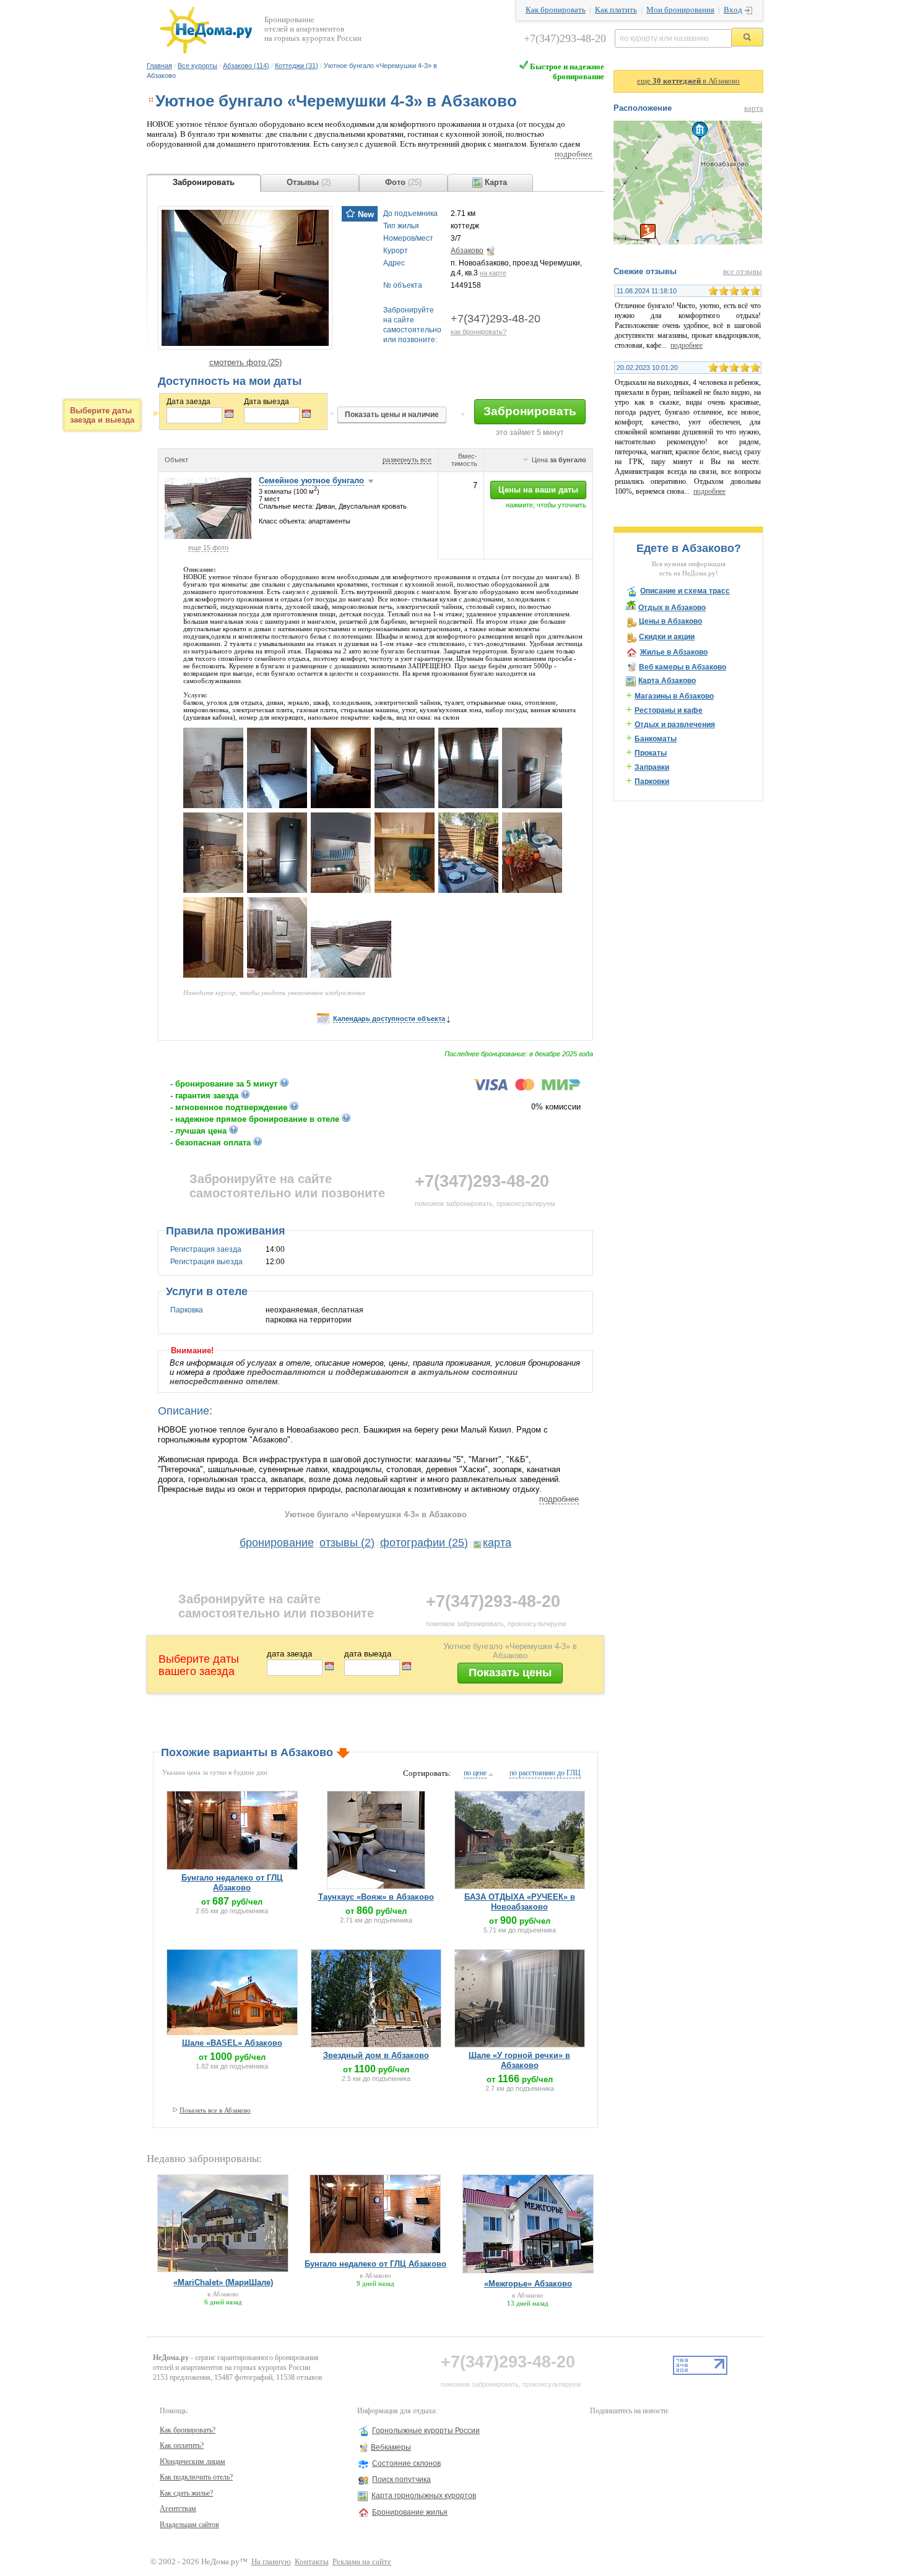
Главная (159, 66)
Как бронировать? (188, 2430)
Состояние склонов (406, 2463)
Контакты (312, 2562)
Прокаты (651, 753)
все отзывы (743, 272)
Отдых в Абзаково (672, 608)
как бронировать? (479, 332)
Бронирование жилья (410, 2512)
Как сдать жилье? (186, 2493)
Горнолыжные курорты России (426, 2431)
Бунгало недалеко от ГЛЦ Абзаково (232, 1883)
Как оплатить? (182, 2445)
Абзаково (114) (246, 66)
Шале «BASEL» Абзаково (232, 2043)
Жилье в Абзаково (674, 652)
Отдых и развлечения (675, 725)
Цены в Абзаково (670, 621)
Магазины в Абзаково (674, 696)
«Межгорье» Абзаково (528, 2284)
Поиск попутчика (401, 2479)
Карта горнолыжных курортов (424, 2496)
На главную (271, 2562)
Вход (733, 10)
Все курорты (197, 66)
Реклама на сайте (362, 2562)
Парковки (652, 782)
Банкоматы (656, 739)
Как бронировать (556, 10)
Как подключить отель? (196, 2477)
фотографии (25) (424, 1543)
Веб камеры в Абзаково (682, 667)
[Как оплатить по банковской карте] (526, 1088)
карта (497, 1543)
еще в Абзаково (688, 81)
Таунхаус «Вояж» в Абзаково (376, 1897)
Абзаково (467, 251)
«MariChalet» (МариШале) (223, 2282)
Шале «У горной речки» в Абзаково (519, 2060)
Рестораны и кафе (669, 710)
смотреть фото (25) (245, 362)
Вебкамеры (391, 2447)
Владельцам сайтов (189, 2525)
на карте (493, 273)
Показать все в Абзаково (215, 2110)
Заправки (652, 767)
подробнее (574, 154)
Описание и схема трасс (685, 591)
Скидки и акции (667, 637)
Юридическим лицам (193, 2462)
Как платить (616, 10)
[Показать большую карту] (688, 242)
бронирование (277, 1543)
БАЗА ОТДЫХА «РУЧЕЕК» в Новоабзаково (520, 1902)
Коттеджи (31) (297, 66)
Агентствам (178, 2509)
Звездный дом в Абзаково (376, 2055)
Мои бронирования (680, 10)
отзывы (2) (347, 1543)
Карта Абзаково (667, 681)
